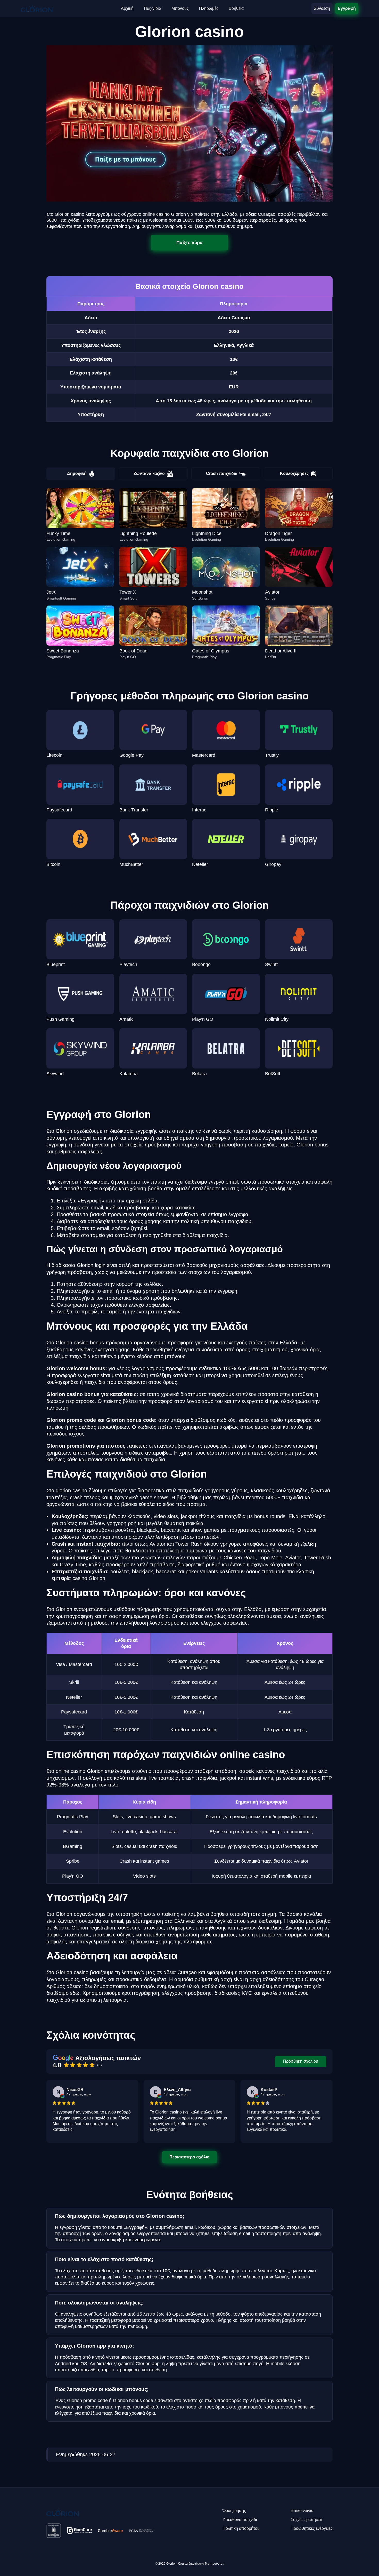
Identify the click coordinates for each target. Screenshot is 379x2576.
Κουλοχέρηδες (294, 473)
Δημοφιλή (77, 473)
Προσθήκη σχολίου (301, 2061)
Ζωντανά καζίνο (149, 473)
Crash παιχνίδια (222, 473)
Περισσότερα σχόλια (190, 2157)
